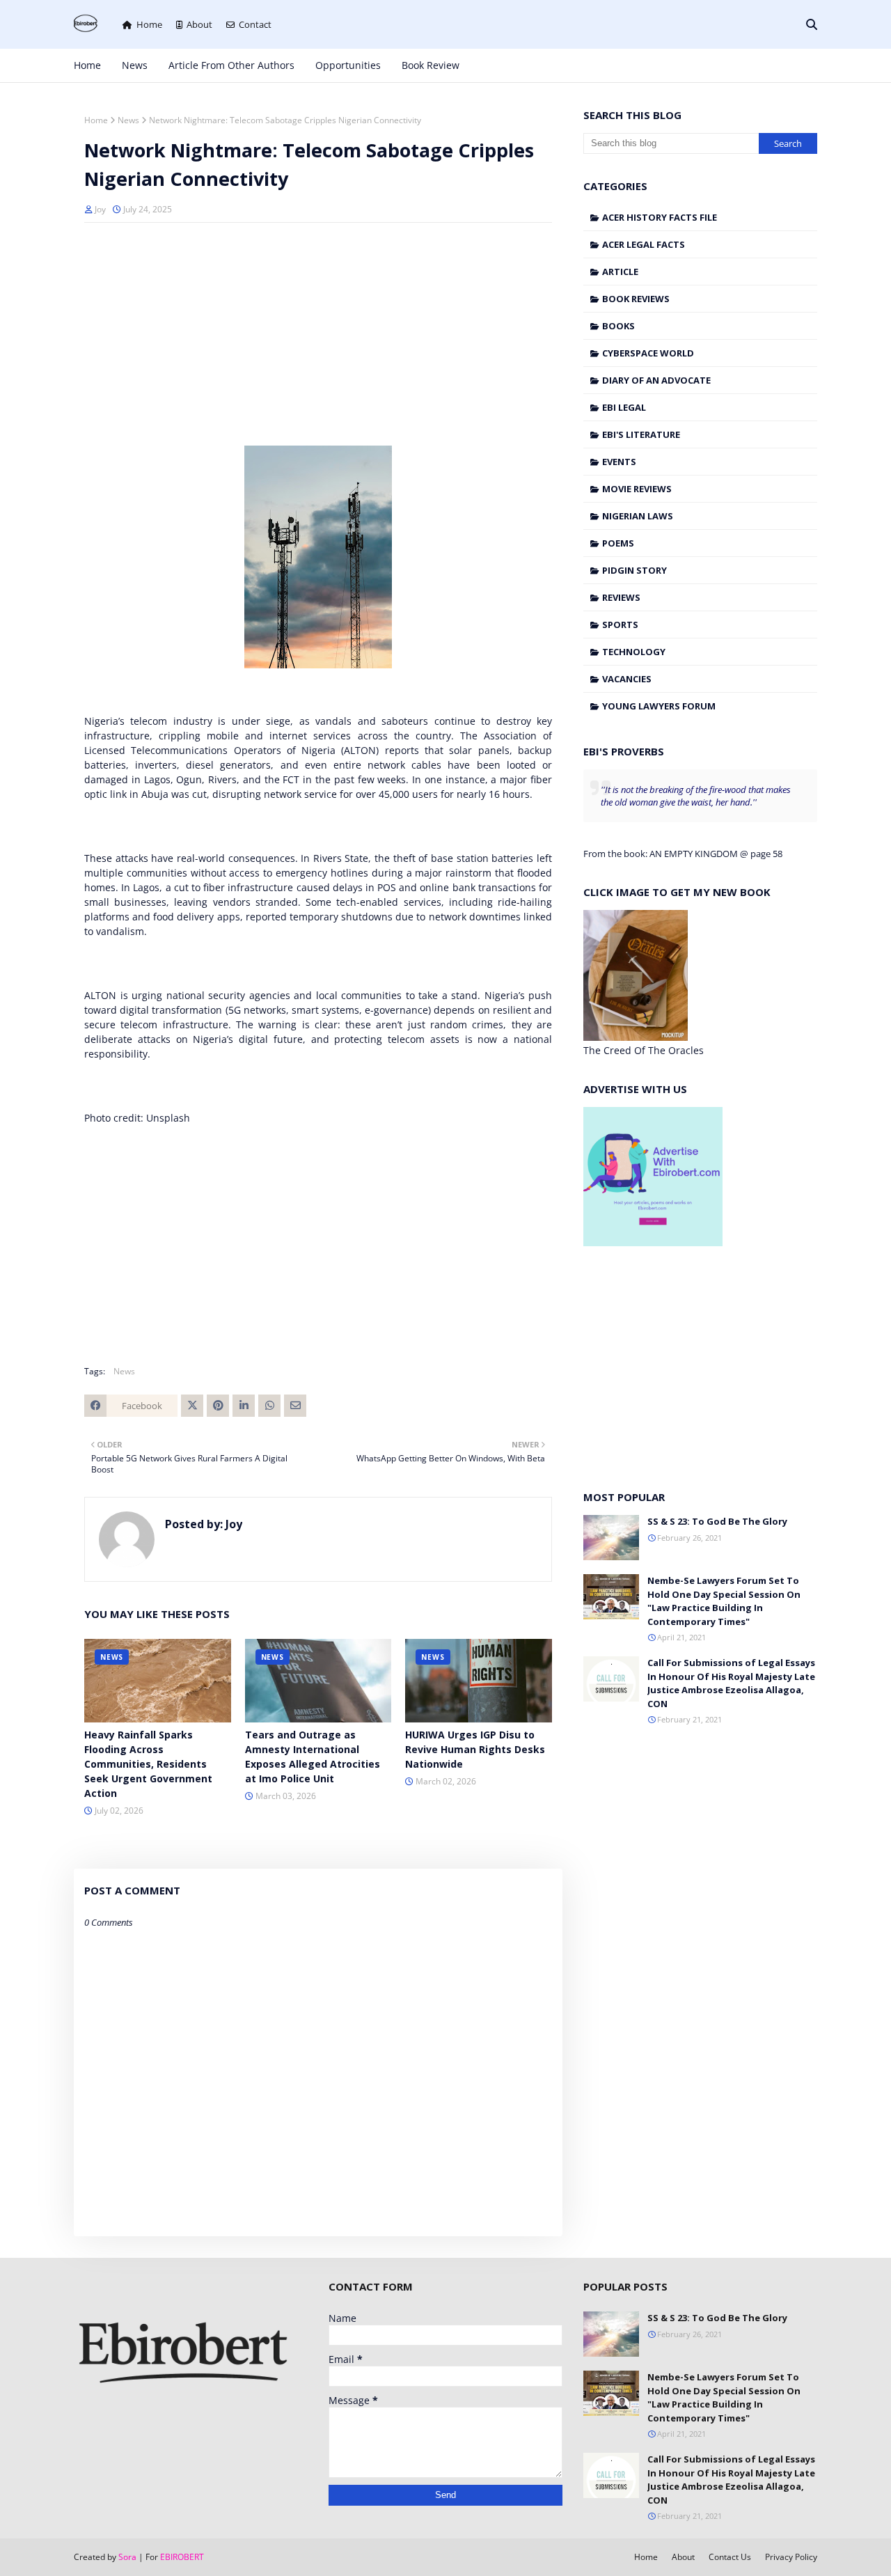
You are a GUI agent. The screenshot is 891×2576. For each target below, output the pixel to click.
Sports (620, 625)
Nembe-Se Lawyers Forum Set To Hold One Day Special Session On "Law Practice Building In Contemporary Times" (724, 1601)
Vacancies (627, 679)
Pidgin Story (634, 570)
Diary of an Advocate (656, 380)
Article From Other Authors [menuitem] (231, 65)
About (199, 24)
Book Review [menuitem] (431, 65)
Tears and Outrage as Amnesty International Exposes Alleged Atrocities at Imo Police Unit (313, 1757)
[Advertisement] (318, 334)
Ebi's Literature (641, 434)
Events (619, 462)
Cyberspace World (648, 353)
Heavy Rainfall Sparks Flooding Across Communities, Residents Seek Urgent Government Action (148, 1764)
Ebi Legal (624, 407)
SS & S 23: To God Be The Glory (717, 1521)
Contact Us (730, 2557)
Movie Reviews (637, 489)
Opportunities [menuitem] (348, 65)
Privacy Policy (791, 2557)
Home (149, 24)
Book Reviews (636, 299)
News (128, 120)
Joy (100, 209)
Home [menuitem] (87, 65)
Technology (634, 652)
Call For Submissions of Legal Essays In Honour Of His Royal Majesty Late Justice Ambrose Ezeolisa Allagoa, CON (731, 1683)
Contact (255, 24)
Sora (127, 2557)
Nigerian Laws (638, 516)
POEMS (618, 543)
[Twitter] (192, 1406)
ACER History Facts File (660, 217)
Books (618, 326)
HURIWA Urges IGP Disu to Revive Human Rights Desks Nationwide (475, 1749)
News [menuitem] (135, 65)
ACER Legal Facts (644, 244)
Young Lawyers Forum (659, 706)
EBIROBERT (182, 2557)
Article (620, 272)
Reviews (621, 597)
